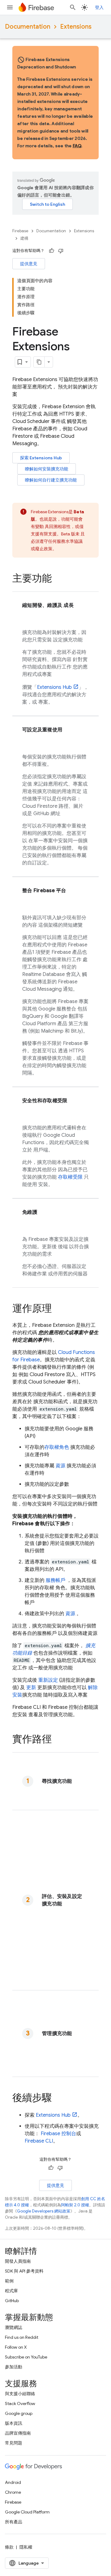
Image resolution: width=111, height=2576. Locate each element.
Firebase (20, 231)
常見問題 (14, 2443)
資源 (60, 1466)
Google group (19, 2413)
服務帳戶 (55, 1580)
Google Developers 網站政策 (44, 2211)
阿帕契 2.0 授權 (75, 2205)
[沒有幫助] (61, 251)
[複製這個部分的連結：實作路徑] (58, 1740)
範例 (9, 2281)
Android (13, 2482)
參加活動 (14, 2367)
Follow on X (16, 2347)
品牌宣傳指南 (18, 2433)
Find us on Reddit (22, 2337)
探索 (41, 458)
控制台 (58, 2134)
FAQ (77, 146)
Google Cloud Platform (27, 2512)
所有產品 (14, 2522)
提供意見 (29, 264)
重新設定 (48, 1680)
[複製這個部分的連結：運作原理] (58, 1309)
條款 (9, 2547)
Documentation (28, 27)
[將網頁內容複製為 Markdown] (39, 362)
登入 (99, 7)
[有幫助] (51, 251)
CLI (39, 2141)
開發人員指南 (18, 2261)
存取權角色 (57, 1447)
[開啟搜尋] (73, 7)
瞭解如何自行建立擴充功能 (51, 480)
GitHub (12, 2301)
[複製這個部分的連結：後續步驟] (58, 2099)
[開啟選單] (10, 7)
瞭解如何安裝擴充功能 (47, 469)
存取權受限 (70, 1177)
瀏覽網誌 (14, 2327)
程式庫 (11, 2291)
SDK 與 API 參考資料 (24, 2271)
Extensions (76, 27)
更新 (31, 1688)
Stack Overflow (20, 2403)
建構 (24, 238)
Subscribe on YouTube (26, 2357)
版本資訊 (14, 2423)
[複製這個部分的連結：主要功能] (58, 579)
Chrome (13, 2492)
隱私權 (26, 2547)
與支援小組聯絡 (20, 2394)
